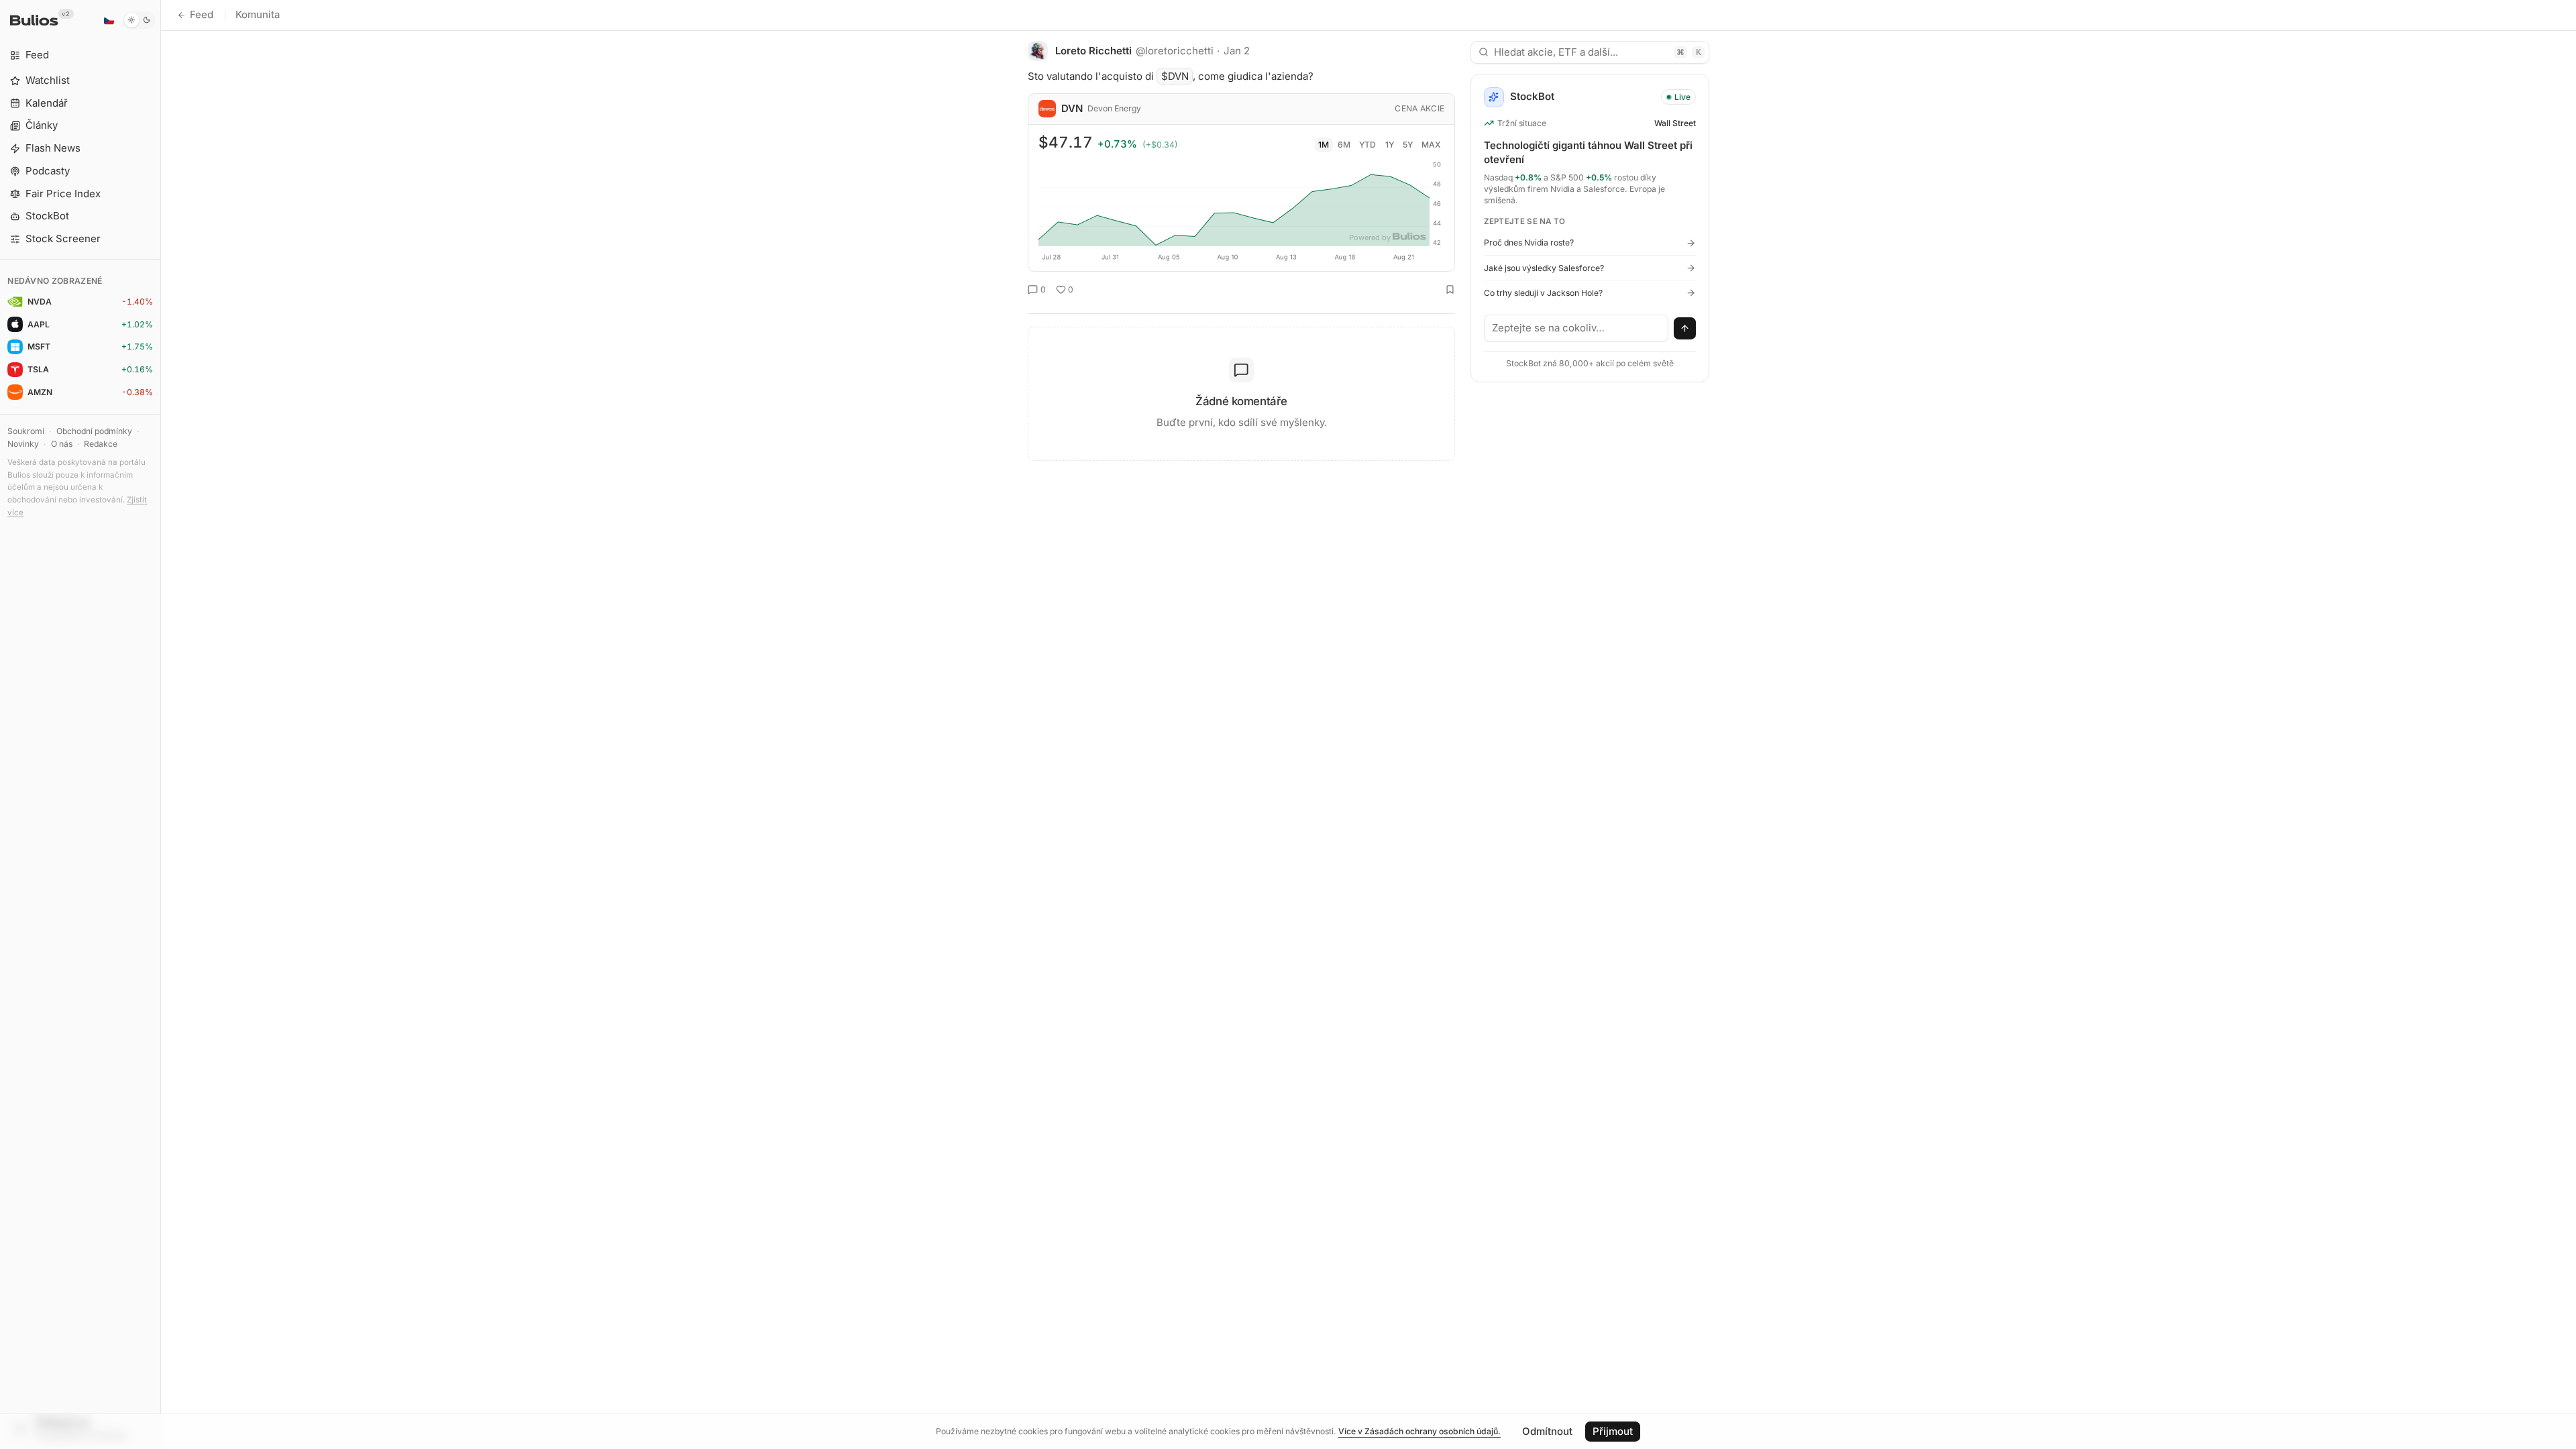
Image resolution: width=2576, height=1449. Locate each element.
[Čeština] (109, 20)
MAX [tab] (1431, 145)
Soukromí (26, 431)
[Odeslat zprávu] (1685, 329)
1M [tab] (1324, 145)
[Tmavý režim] (139, 20)
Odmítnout (1547, 1431)
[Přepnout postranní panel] (161, 724)
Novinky (23, 444)
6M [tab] (1344, 145)
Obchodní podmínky (94, 431)
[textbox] (1576, 328)
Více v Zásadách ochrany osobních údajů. (1419, 1431)
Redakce (101, 444)
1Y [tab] (1390, 145)
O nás (62, 444)
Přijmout (1613, 1431)
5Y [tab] (1408, 145)
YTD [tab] (1367, 145)
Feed (202, 14)
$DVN (1175, 76)
